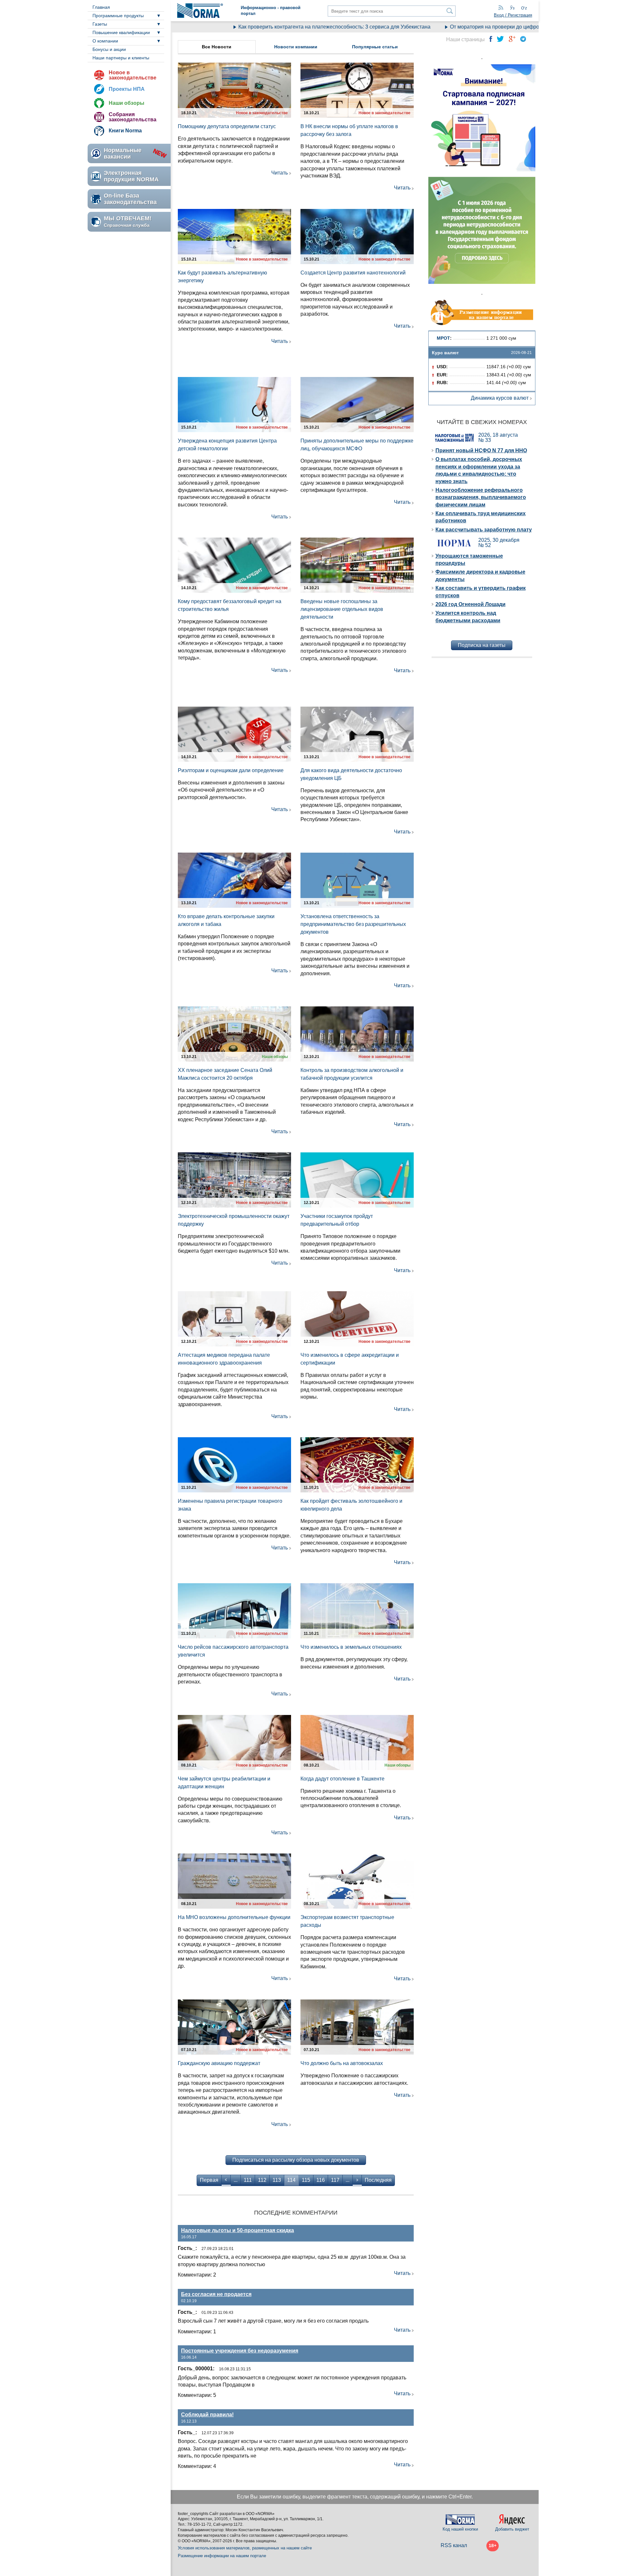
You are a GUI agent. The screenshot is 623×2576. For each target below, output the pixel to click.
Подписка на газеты (482, 645)
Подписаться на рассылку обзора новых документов (296, 2160)
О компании (105, 41)
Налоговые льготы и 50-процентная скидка (238, 2230)
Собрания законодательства (133, 117)
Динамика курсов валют (500, 398)
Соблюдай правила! (207, 2415)
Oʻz (524, 8)
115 (306, 2180)
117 (335, 2180)
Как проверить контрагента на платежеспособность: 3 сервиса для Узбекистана (287, 27)
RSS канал (454, 2545)
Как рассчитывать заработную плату (484, 530)
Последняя (378, 2180)
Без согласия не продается (216, 2294)
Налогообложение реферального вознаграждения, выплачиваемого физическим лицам (481, 497)
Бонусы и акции (109, 49)
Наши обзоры (127, 103)
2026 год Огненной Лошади (470, 604)
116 (321, 2180)
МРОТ (443, 338)
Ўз (512, 8)
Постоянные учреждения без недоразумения (240, 2351)
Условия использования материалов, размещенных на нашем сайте (245, 2548)
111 (248, 2180)
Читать (280, 173)
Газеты (100, 24)
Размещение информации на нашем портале (222, 2556)
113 (277, 2180)
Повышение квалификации (121, 32)
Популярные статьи (375, 47)
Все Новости (217, 47)
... (236, 2180)
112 (262, 2180)
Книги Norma (125, 131)
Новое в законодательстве (133, 75)
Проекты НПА (127, 89)
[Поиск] (450, 11)
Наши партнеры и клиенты (121, 58)
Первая (209, 2180)
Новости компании (296, 47)
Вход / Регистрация (513, 15)
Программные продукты (118, 16)
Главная (101, 7)
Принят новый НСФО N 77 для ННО (481, 450)
